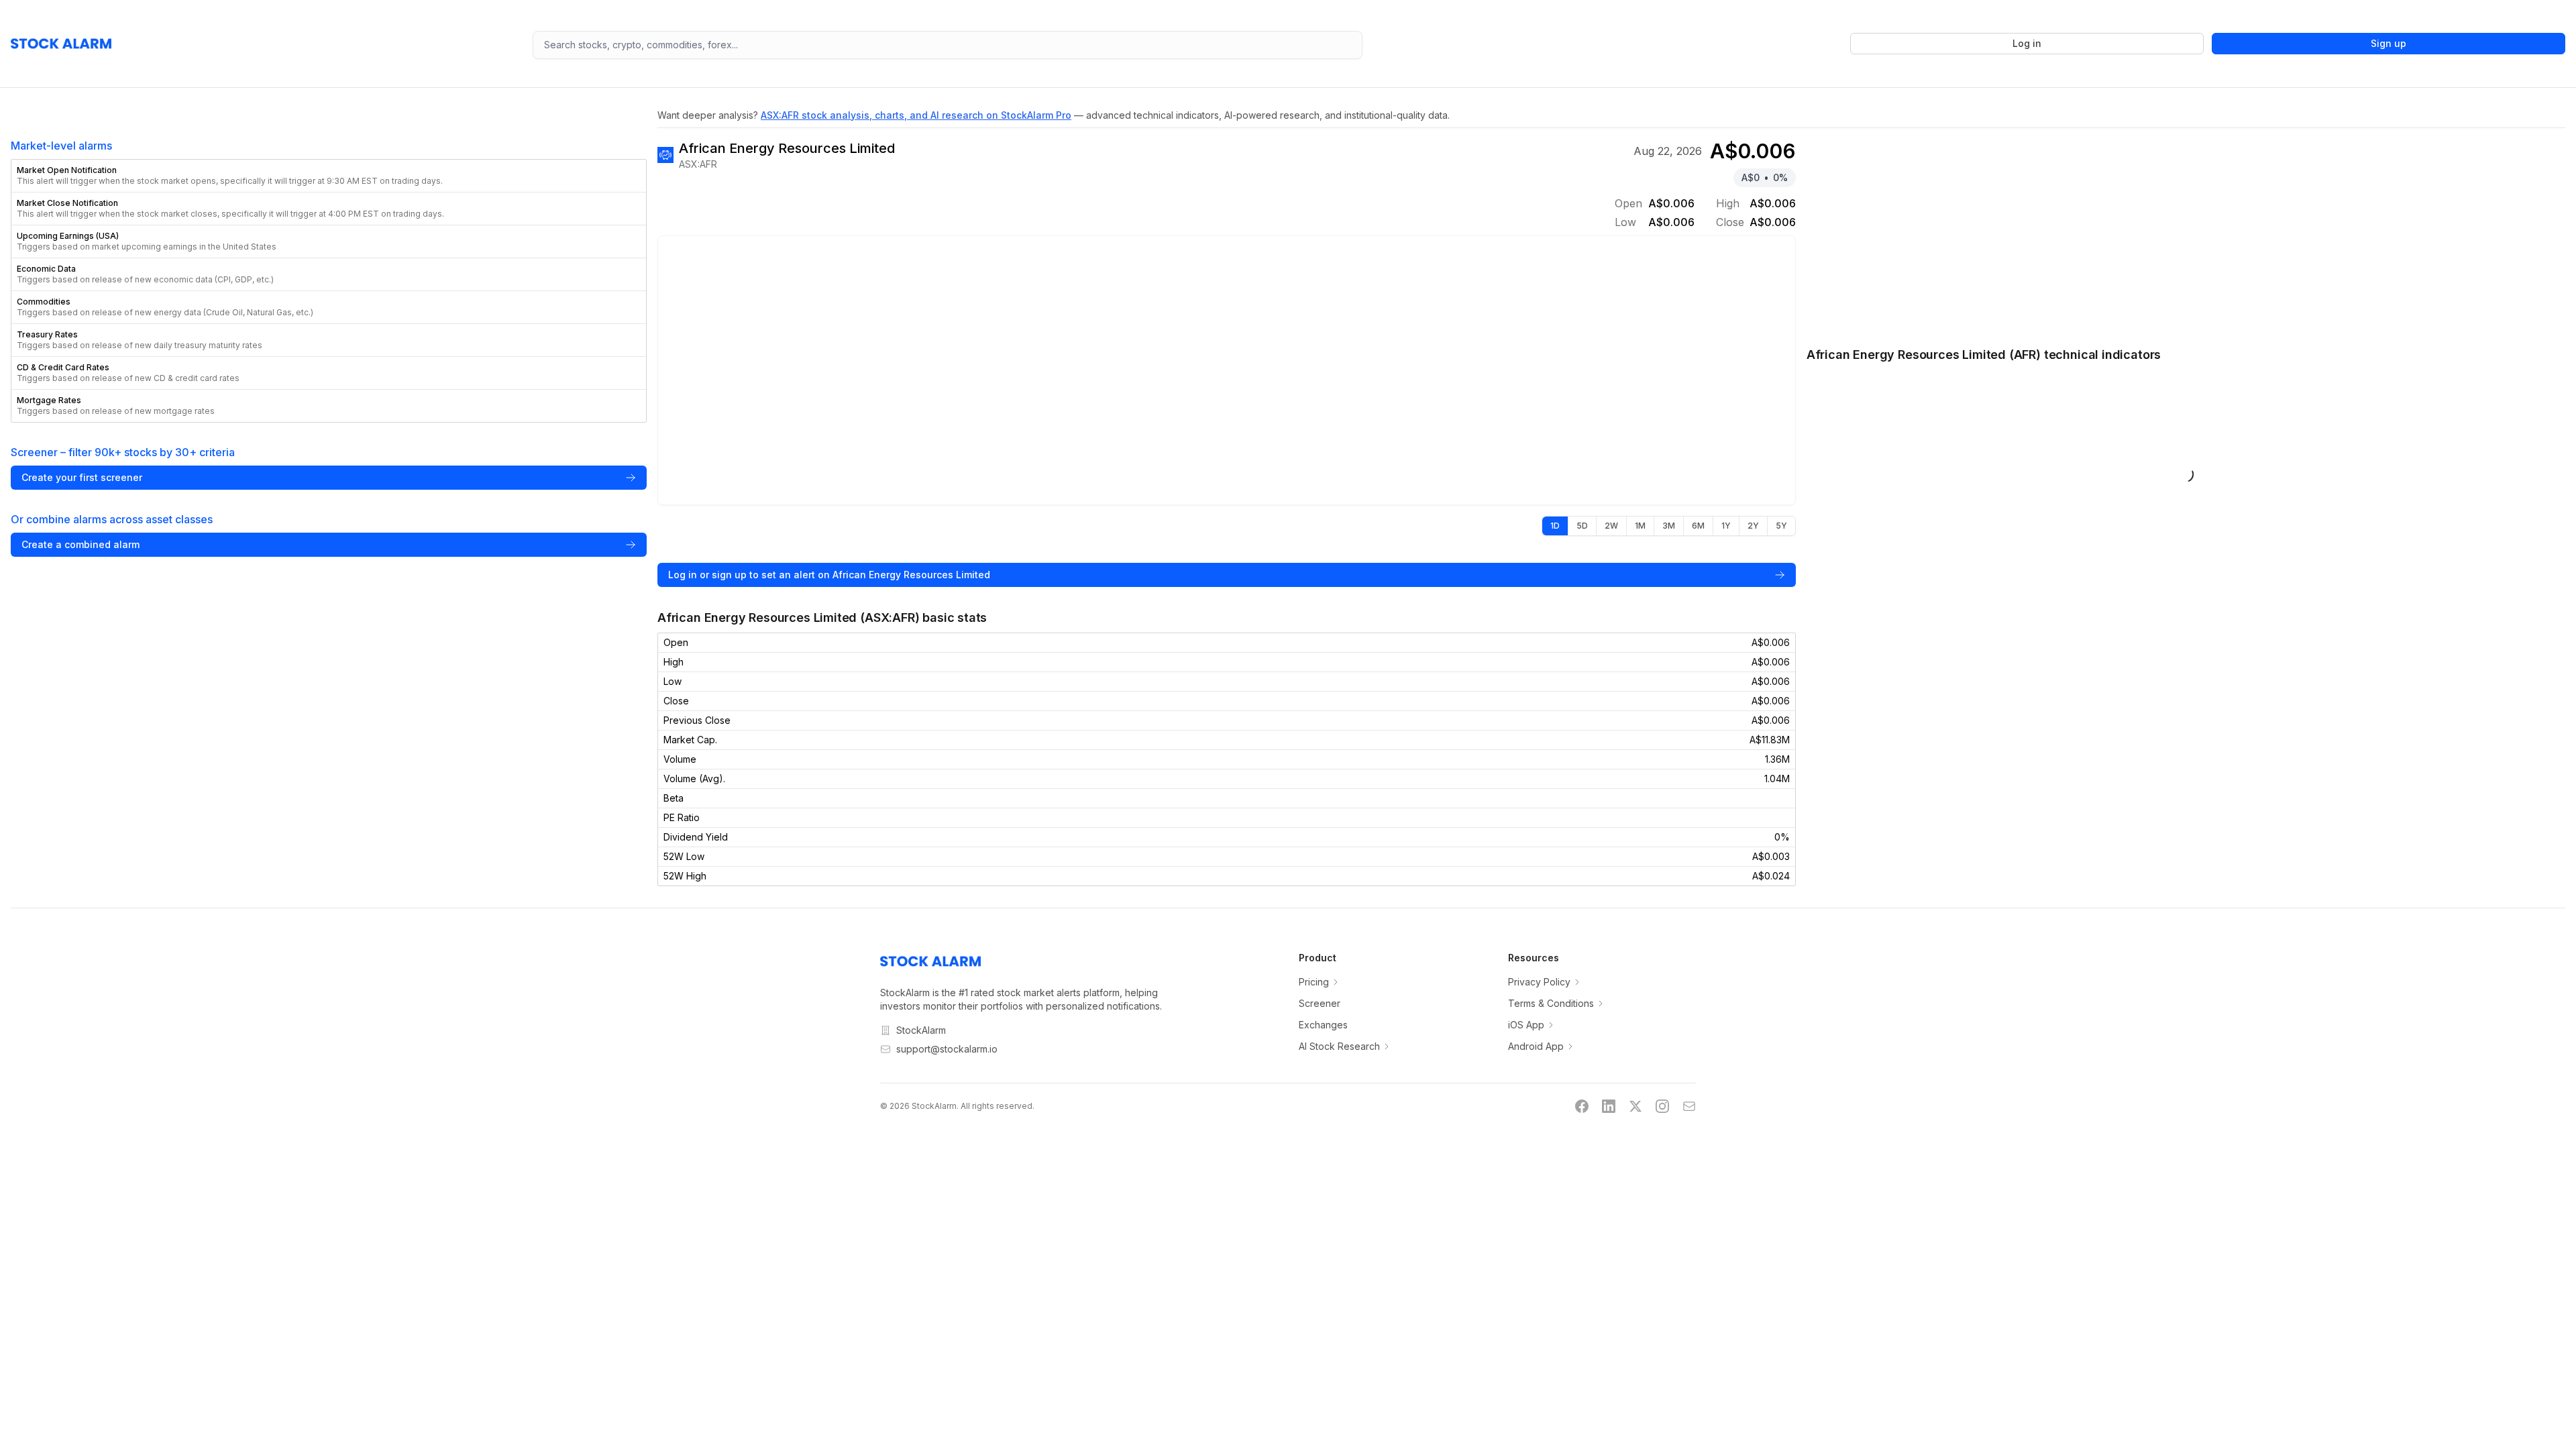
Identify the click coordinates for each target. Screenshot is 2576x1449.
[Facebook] (1582, 1106)
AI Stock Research (1339, 1046)
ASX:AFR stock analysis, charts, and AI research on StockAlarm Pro (916, 115)
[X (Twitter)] (1635, 1106)
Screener (1320, 1003)
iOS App (1526, 1025)
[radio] (1555, 526)
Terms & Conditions (1551, 1003)
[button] (329, 176)
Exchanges (1323, 1025)
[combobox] (948, 45)
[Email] (1689, 1106)
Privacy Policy (1539, 982)
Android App (1536, 1046)
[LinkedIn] (1609, 1106)
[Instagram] (1662, 1106)
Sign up (2389, 43)
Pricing (1314, 982)
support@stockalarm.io (947, 1049)
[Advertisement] (2186, 230)
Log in (2027, 43)
